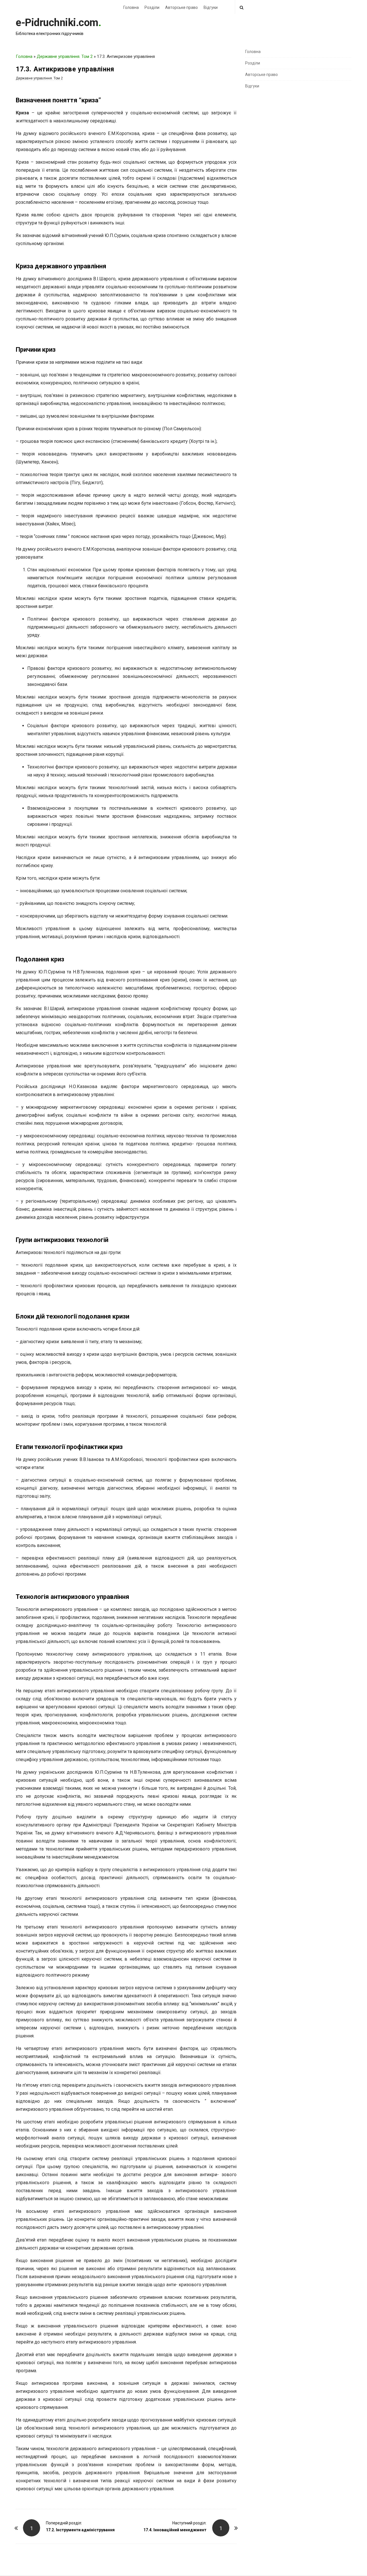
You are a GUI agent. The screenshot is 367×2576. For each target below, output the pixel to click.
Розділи (152, 7)
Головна (131, 7)
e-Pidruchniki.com (57, 23)
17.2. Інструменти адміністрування (80, 2530)
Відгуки (211, 7)
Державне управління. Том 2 (65, 56)
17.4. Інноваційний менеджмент (175, 2530)
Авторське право (181, 7)
